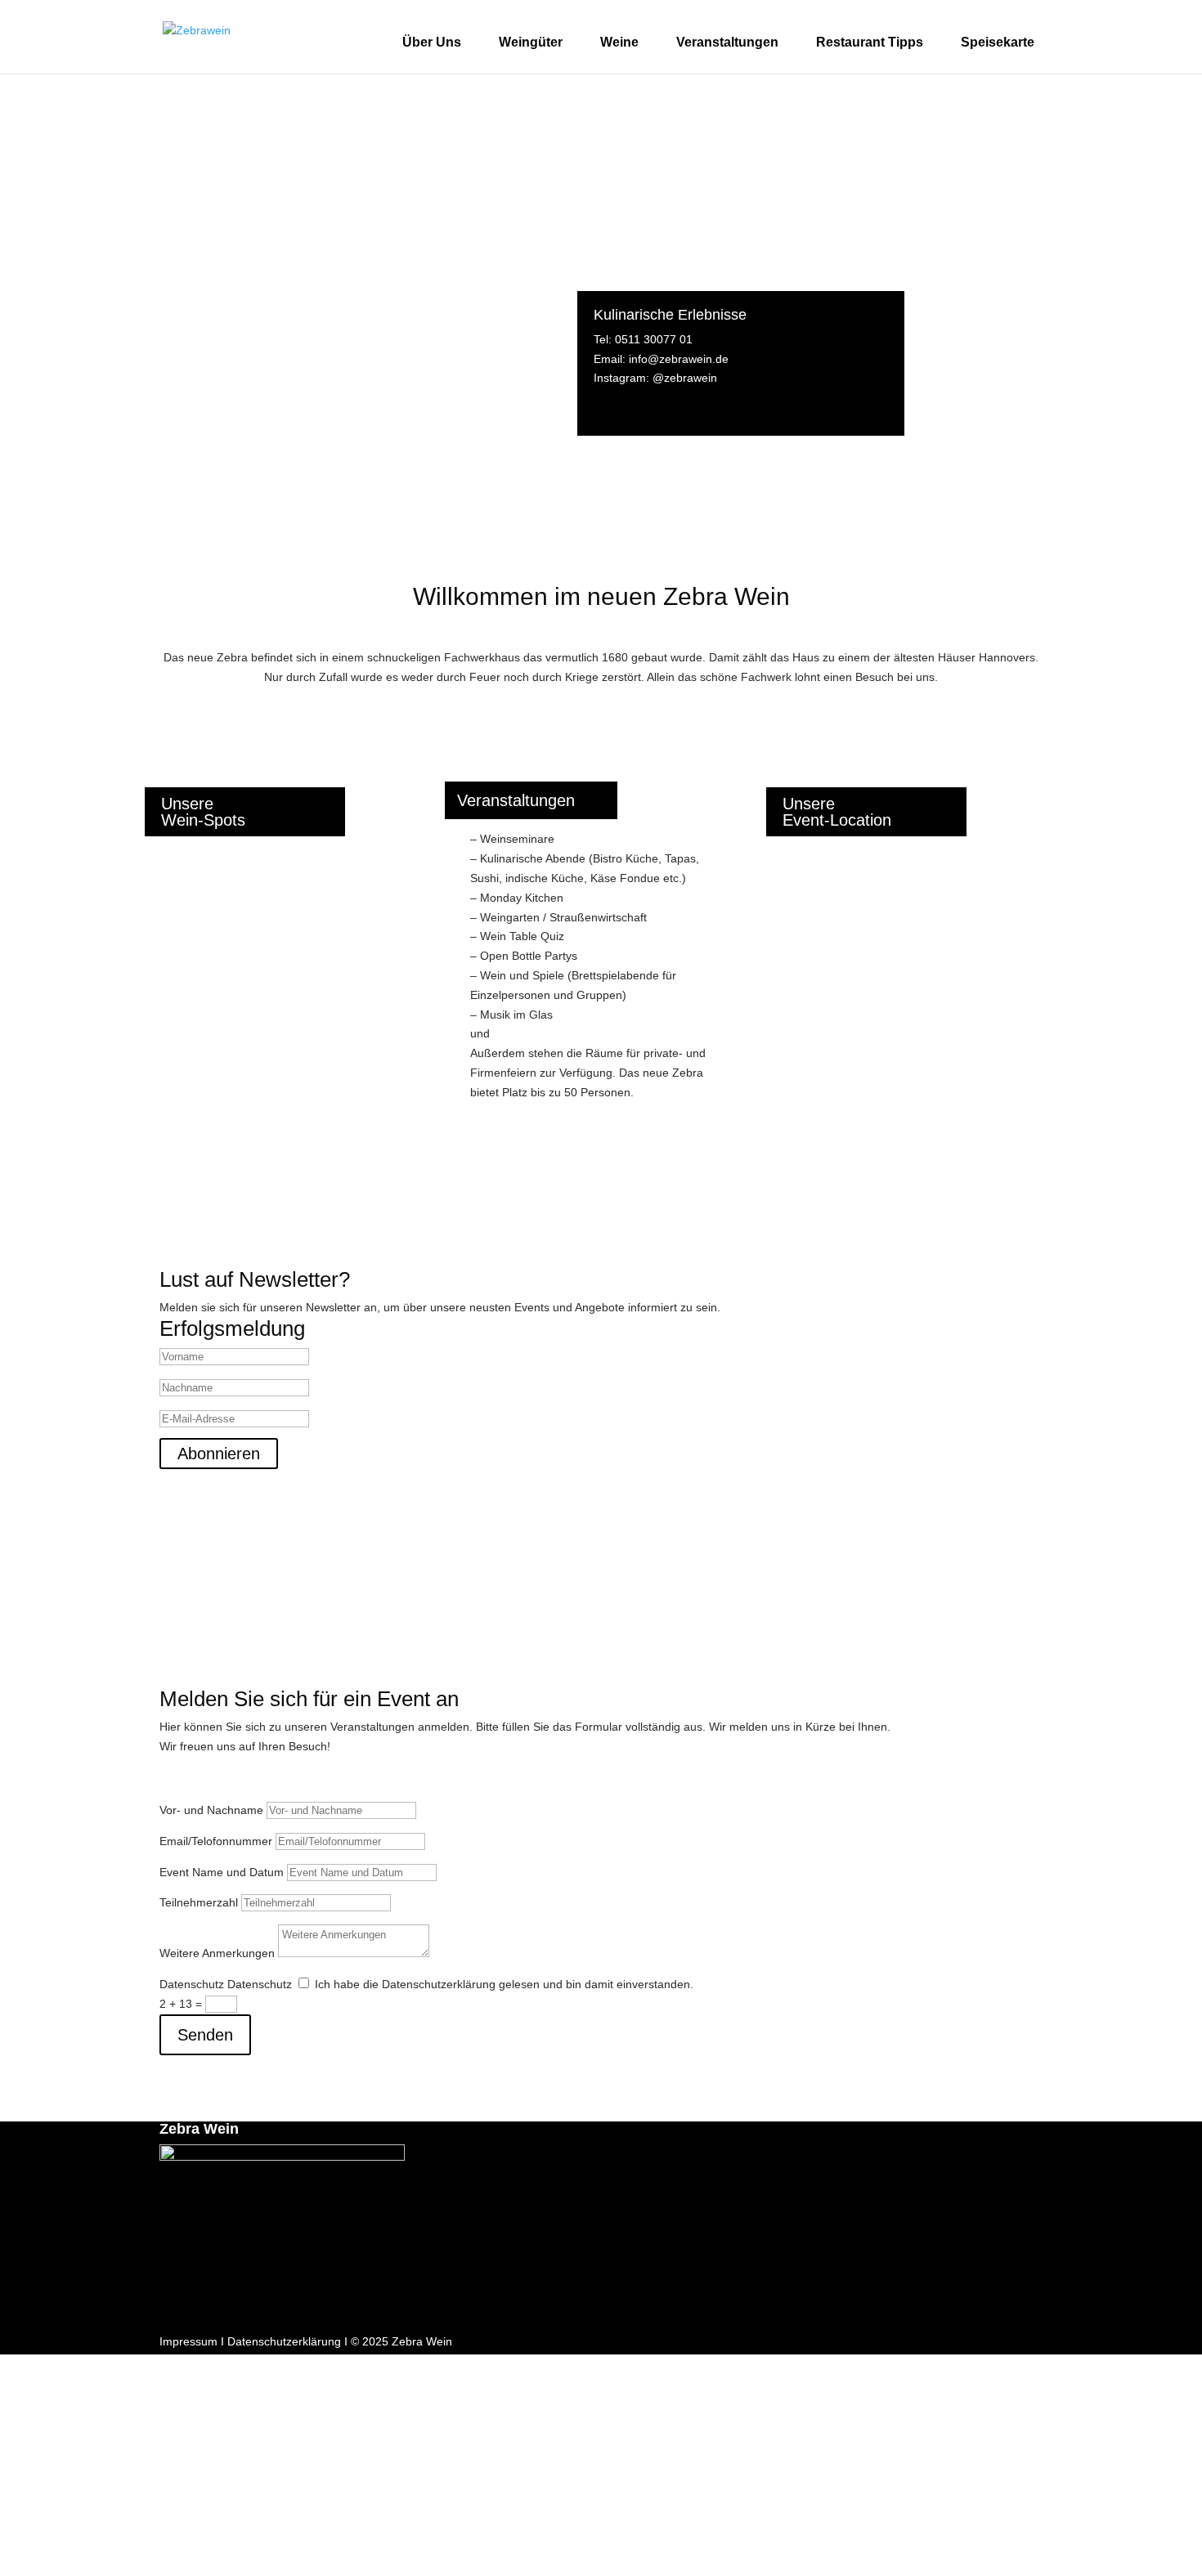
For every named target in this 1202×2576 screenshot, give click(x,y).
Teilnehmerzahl (199, 1902)
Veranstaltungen (727, 42)
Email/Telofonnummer (216, 1841)
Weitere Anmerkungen (217, 1953)
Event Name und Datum (222, 1872)
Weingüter (531, 42)
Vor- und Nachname (211, 1810)
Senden (205, 2035)
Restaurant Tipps (870, 42)
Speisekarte (998, 42)
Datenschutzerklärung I (287, 2341)
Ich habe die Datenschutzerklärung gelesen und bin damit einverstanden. (504, 1984)
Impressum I (192, 2341)
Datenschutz (192, 1984)
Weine (619, 42)
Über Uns (432, 42)
